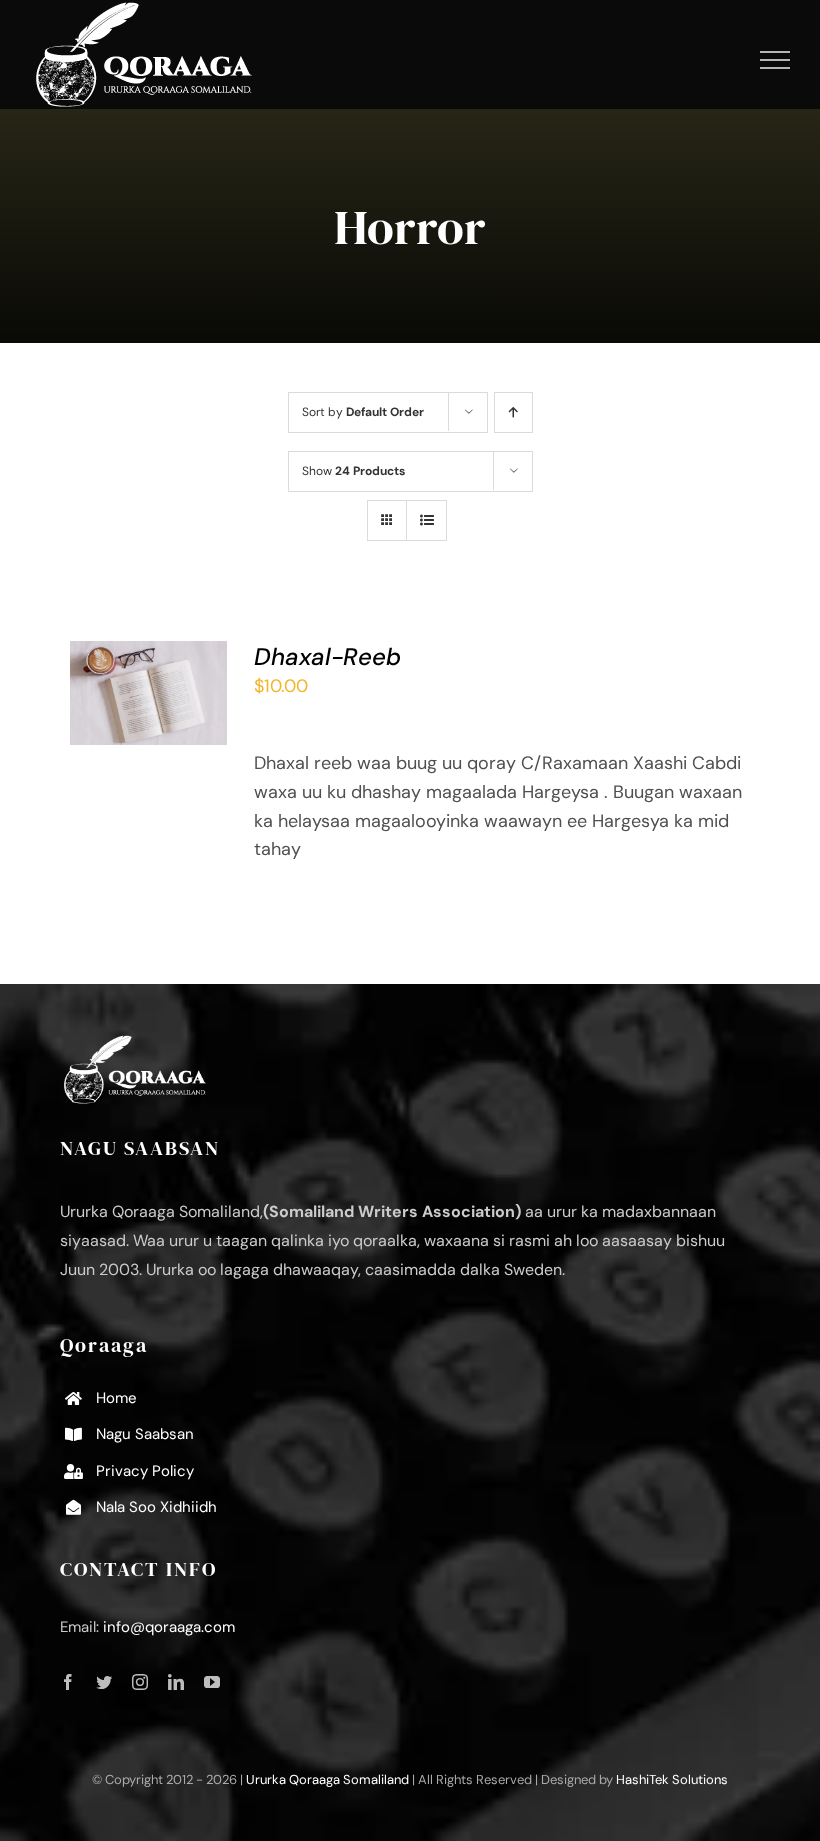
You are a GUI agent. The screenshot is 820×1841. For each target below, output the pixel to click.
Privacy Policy (145, 1471)
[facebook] (68, 1682)
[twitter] (104, 1682)
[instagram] (140, 1682)
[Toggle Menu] (775, 60)
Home (116, 1398)
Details (114, 720)
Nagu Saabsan (145, 1434)
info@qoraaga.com (169, 1627)
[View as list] (426, 520)
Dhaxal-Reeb (327, 656)
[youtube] (212, 1682)
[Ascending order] (513, 412)
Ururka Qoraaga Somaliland (327, 1779)
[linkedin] (176, 1682)
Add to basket (144, 677)
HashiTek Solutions (672, 1779)
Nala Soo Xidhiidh (156, 1507)
